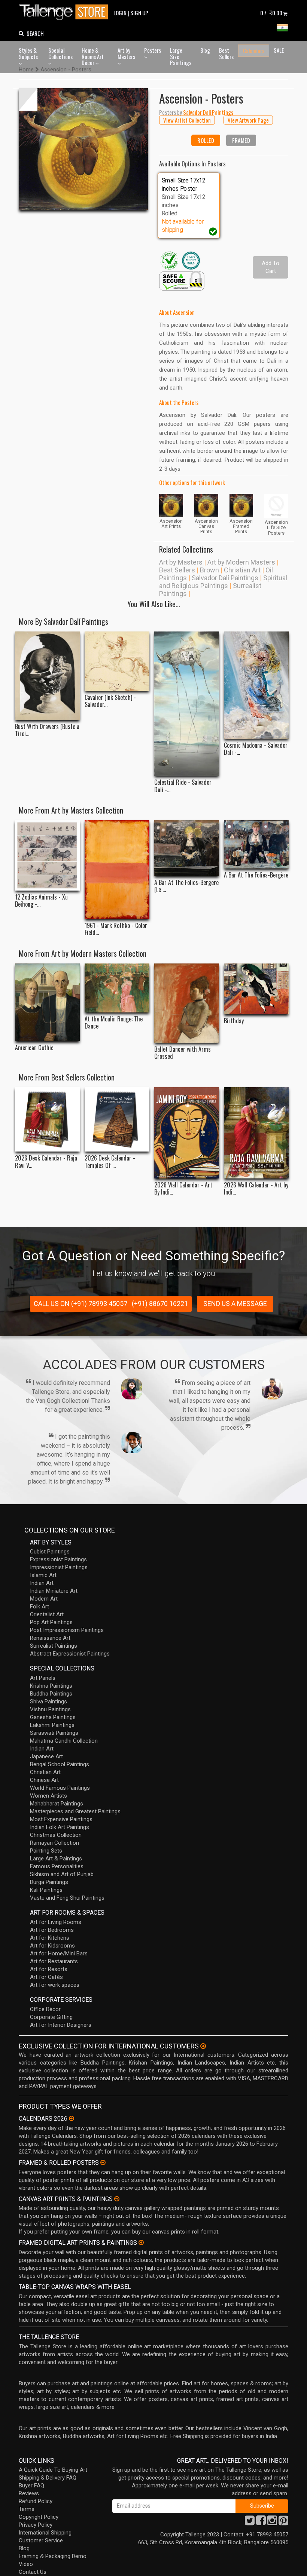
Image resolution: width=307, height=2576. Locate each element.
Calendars (254, 50)
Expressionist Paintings (58, 1559)
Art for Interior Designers (61, 2025)
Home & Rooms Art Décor (93, 56)
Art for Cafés (46, 1977)
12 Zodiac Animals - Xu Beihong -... (41, 901)
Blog (205, 50)
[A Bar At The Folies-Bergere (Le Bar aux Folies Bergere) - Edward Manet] (187, 848)
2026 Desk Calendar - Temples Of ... (110, 1162)
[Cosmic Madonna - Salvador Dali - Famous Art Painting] (256, 685)
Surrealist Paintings (54, 1646)
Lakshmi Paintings (52, 1725)
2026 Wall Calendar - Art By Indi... (183, 1189)
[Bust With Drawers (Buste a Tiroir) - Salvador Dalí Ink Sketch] (47, 676)
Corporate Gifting (51, 2017)
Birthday (234, 1021)
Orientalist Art (47, 1614)
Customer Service (41, 2540)
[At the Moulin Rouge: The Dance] (117, 988)
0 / (271, 13)
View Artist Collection (187, 120)
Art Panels (43, 1678)
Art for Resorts (49, 1969)
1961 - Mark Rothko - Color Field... (116, 929)
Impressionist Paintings (59, 1567)
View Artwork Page (248, 120)
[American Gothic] (47, 1002)
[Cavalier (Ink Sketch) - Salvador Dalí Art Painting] (117, 661)
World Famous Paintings (60, 1788)
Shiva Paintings (48, 1702)
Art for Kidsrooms (52, 1946)
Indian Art (42, 1583)
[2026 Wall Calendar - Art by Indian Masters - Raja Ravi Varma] (256, 1133)
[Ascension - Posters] (83, 149)
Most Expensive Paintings (61, 1819)
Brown (209, 570)
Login (120, 13)
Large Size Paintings (181, 56)
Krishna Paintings (51, 1686)
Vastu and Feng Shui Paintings (67, 1898)
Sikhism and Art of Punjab (62, 1874)
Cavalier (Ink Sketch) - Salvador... (110, 701)
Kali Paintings (46, 1890)
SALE (279, 50)
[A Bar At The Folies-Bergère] (256, 844)
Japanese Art (46, 1756)
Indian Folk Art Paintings (60, 1827)
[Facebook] (261, 2523)
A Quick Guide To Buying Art (53, 2470)
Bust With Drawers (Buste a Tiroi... (47, 730)
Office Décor (45, 2009)
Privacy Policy (36, 2525)
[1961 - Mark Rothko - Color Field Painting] (117, 870)
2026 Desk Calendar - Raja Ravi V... (46, 1162)
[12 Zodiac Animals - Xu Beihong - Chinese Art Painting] (47, 855)
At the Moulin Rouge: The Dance (114, 1023)
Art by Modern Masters (241, 562)
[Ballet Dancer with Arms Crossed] (187, 1003)
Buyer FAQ (31, 2486)
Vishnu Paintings (50, 1709)
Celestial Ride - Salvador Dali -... (183, 786)
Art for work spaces (55, 1985)
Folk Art (39, 1607)
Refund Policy (36, 2501)
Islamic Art (43, 1575)
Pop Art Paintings (51, 1622)
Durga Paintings (49, 1882)
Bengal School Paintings (60, 1764)
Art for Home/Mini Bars (59, 1953)
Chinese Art (44, 1780)
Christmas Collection (56, 1835)
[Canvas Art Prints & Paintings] (117, 2199)
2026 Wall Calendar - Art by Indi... (256, 1189)
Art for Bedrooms (52, 1930)
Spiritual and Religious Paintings (223, 582)
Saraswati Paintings (54, 1733)
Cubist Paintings (50, 1552)
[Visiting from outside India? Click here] (203, 2046)
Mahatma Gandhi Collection (64, 1741)
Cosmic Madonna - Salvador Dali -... (256, 749)
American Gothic (34, 1048)
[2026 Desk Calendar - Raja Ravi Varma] (47, 1120)
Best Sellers (226, 53)
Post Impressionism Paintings (67, 1630)
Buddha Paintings (51, 1694)
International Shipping (45, 2533)
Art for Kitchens (50, 1938)
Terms (27, 2509)
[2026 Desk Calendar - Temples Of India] (117, 1120)
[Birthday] (256, 989)
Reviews (29, 2493)
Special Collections (60, 53)
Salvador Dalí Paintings (225, 578)
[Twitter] (250, 2523)
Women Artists (48, 1796)
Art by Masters (126, 53)
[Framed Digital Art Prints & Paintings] (141, 2243)
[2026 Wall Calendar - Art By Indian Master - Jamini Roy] (187, 1133)
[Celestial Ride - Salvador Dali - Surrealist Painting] (187, 704)
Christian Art (242, 570)
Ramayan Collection (54, 1843)
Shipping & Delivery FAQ (48, 2478)
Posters (153, 50)
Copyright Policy (39, 2517)
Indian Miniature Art (54, 1591)
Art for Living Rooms (56, 1922)
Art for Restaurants (54, 1961)
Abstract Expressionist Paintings (70, 1654)
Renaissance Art (50, 1638)
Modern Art (44, 1599)
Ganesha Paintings (53, 1717)
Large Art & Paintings (56, 1859)
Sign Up (139, 13)
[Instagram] (272, 2523)
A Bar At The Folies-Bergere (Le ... (186, 886)
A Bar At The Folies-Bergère (256, 875)
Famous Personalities (57, 1866)
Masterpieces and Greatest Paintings (75, 1811)
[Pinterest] (283, 2523)
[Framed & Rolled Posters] (103, 2162)
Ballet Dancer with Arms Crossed (183, 1053)
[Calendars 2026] (72, 2118)
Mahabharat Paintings (57, 1804)
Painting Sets (46, 1851)
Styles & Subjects (28, 53)
